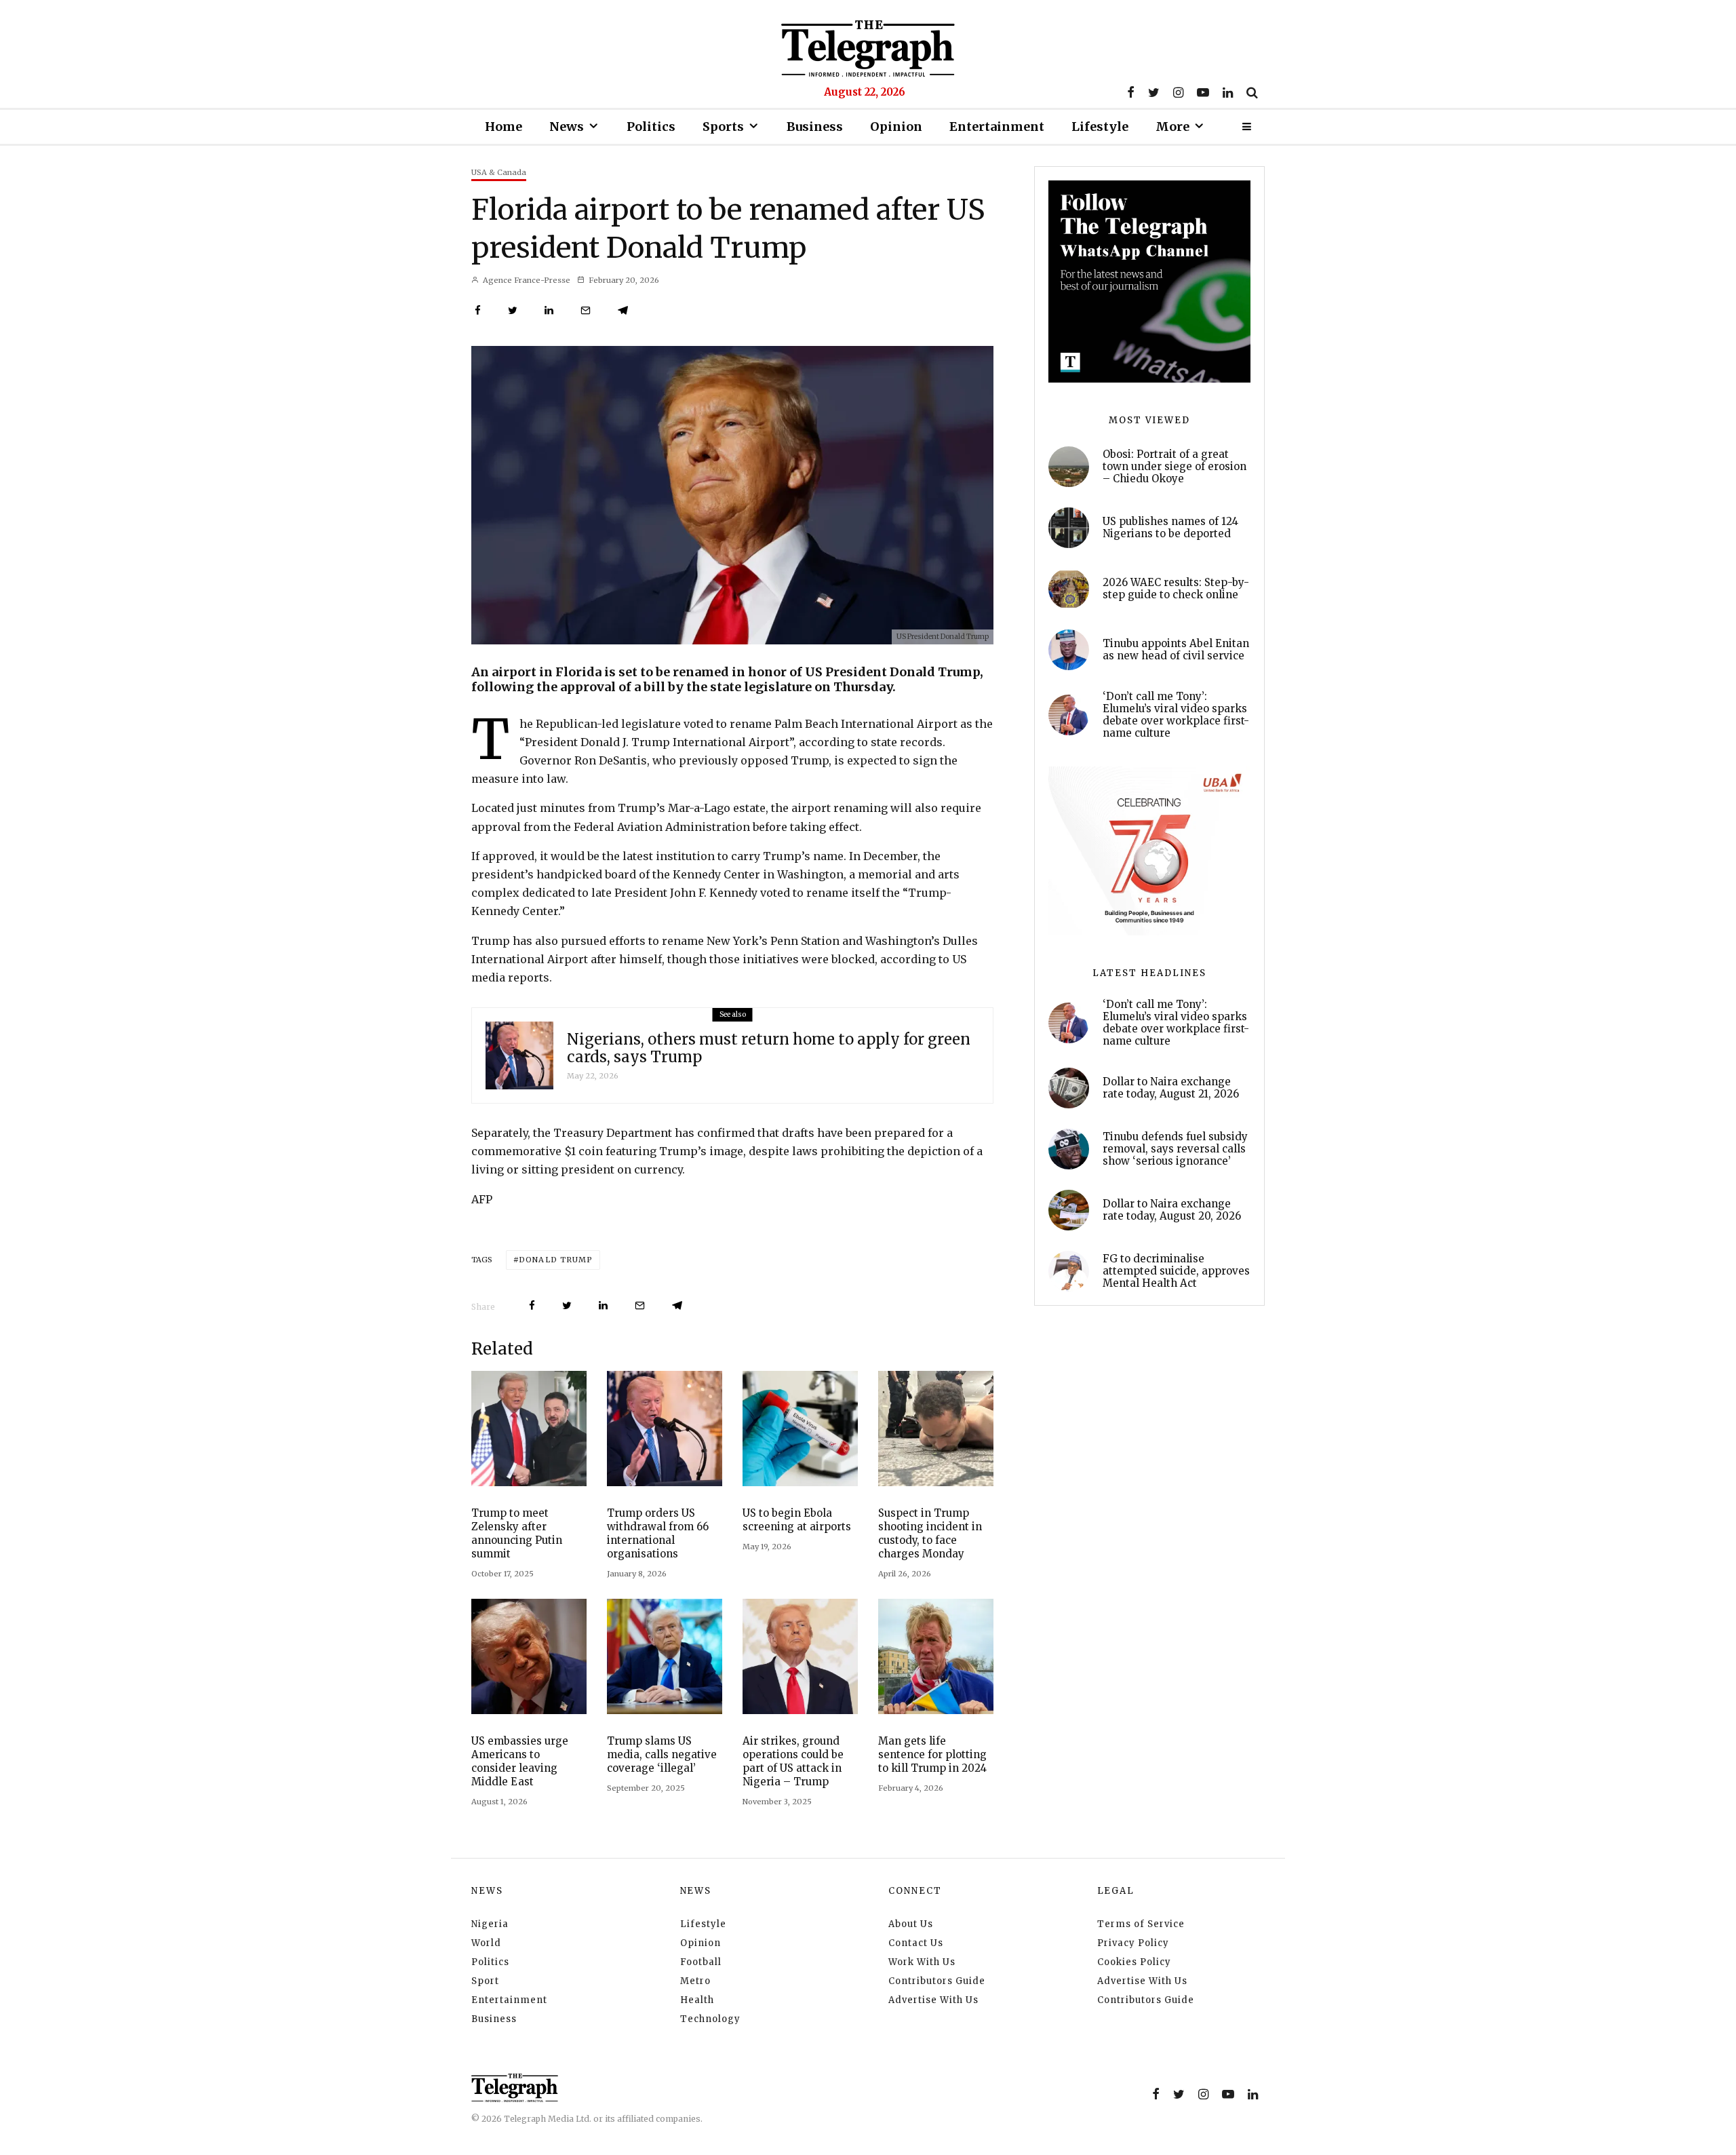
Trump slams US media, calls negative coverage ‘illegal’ (662, 1754)
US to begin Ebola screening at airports (797, 1520)
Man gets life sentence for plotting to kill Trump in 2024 (932, 1754)
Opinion (896, 127)
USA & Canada (499, 172)
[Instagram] (1178, 92)
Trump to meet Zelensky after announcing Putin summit (517, 1533)
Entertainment (997, 127)
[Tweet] (513, 310)
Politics (651, 127)
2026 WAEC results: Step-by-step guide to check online (1176, 589)
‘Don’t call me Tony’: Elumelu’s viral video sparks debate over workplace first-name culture (1176, 715)
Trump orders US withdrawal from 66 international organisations (658, 1533)
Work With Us (922, 1962)
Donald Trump (556, 1260)
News (567, 127)
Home (504, 127)
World (486, 1943)
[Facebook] (1131, 92)
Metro (695, 1981)
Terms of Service (1141, 1924)
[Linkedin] (1228, 92)
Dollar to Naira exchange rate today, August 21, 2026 (1171, 1088)
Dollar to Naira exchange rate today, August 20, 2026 (1172, 1210)
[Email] (586, 310)
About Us (911, 1924)
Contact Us (916, 1943)
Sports (723, 127)
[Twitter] (1154, 92)
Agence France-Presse (526, 280)
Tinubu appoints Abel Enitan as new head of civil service (1176, 650)
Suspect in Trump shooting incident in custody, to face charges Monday (930, 1533)
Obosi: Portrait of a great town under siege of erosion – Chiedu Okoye (1175, 467)
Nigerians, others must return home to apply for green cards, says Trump (769, 1048)
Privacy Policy (1133, 1943)
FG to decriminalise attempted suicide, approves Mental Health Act (1176, 1271)
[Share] (478, 310)
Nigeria (490, 1924)
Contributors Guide (937, 1981)
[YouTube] (1203, 92)
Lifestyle (1100, 127)
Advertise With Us (933, 2000)
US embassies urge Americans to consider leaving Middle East (520, 1761)
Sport (485, 1981)
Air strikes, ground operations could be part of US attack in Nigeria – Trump (793, 1761)
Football (701, 1962)
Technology (710, 2019)
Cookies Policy (1134, 1962)
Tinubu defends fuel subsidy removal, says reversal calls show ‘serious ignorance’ (1175, 1149)
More (1172, 127)
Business (815, 127)
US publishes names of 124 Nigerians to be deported (1170, 528)
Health (697, 2000)
